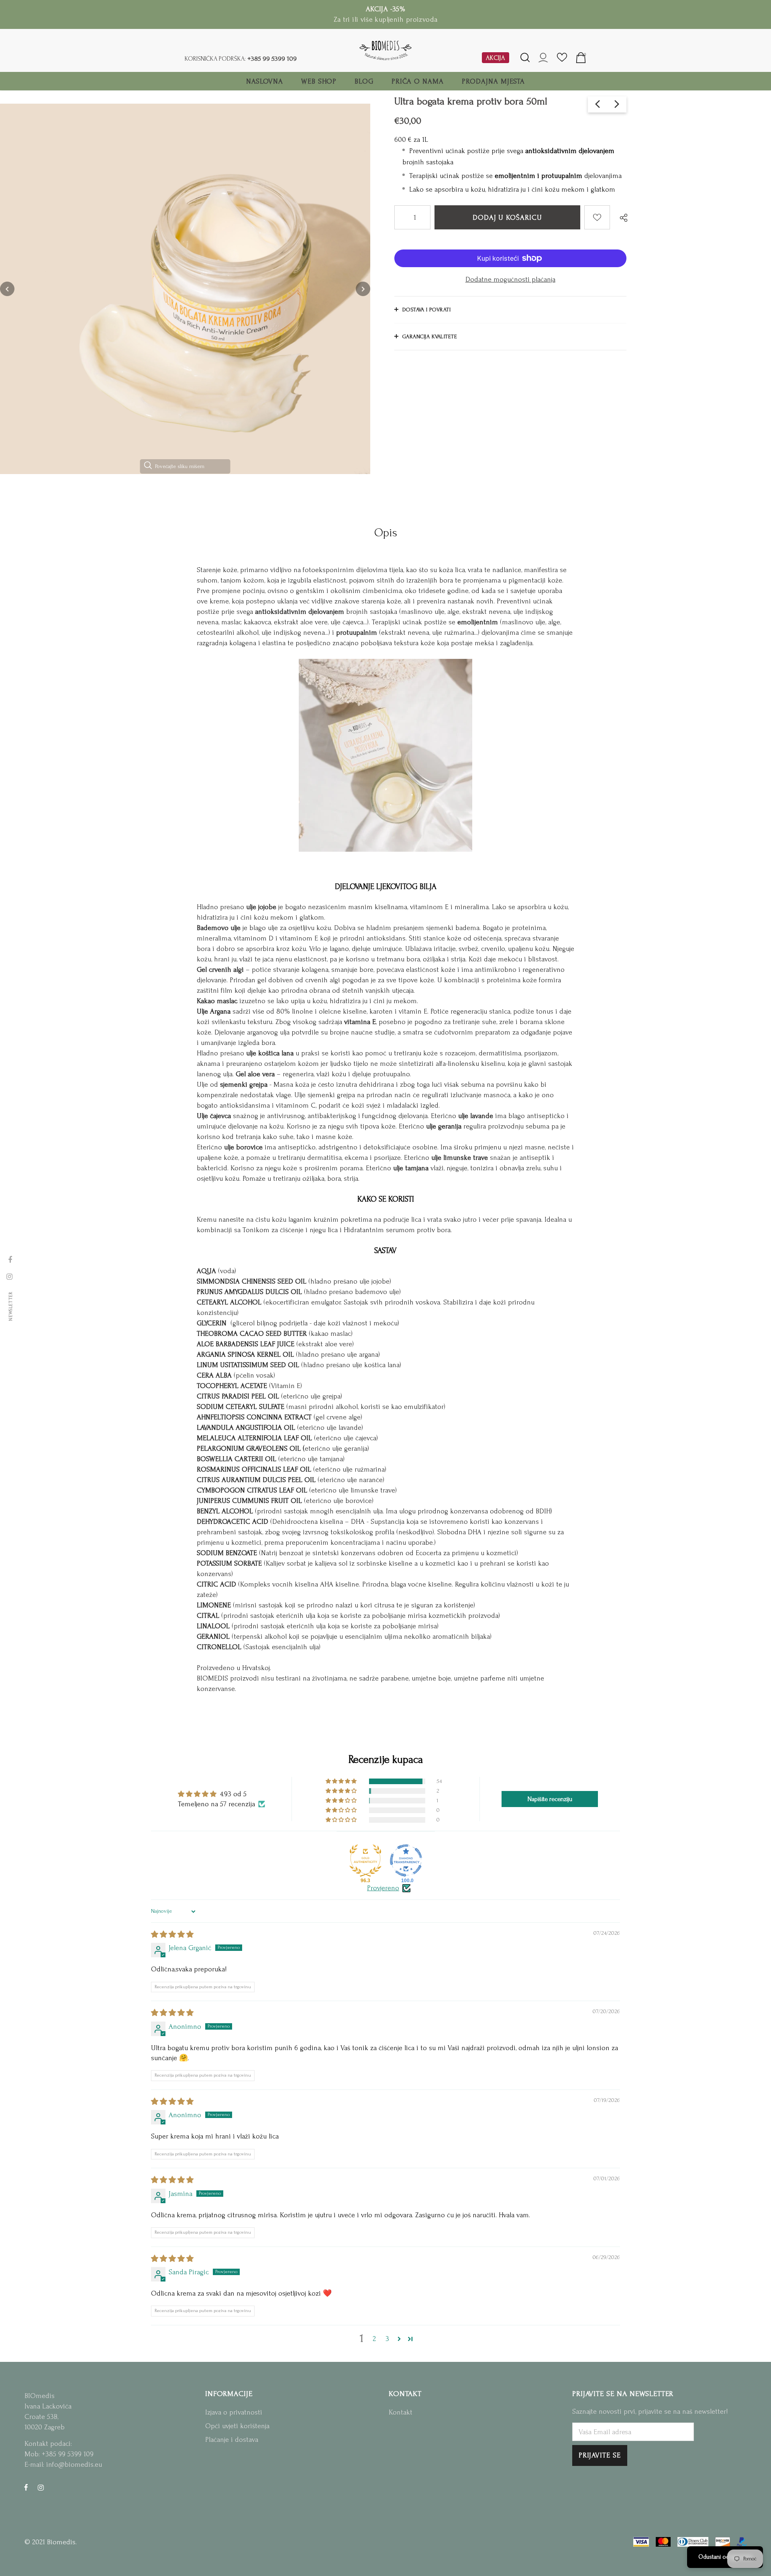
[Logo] (385, 50)
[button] (342, 1781)
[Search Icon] (525, 58)
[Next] (363, 289)
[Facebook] (26, 2487)
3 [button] (387, 2339)
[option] (185, 289)
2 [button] (374, 2339)
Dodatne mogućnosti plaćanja (510, 279)
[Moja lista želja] (562, 60)
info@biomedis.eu (74, 2465)
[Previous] (7, 289)
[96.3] (365, 1860)
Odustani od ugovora (725, 2557)
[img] (172, 1935)
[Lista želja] (597, 217)
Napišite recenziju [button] (550, 1799)
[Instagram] (41, 2487)
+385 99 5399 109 (272, 58)
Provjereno (383, 1888)
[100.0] (406, 1860)
